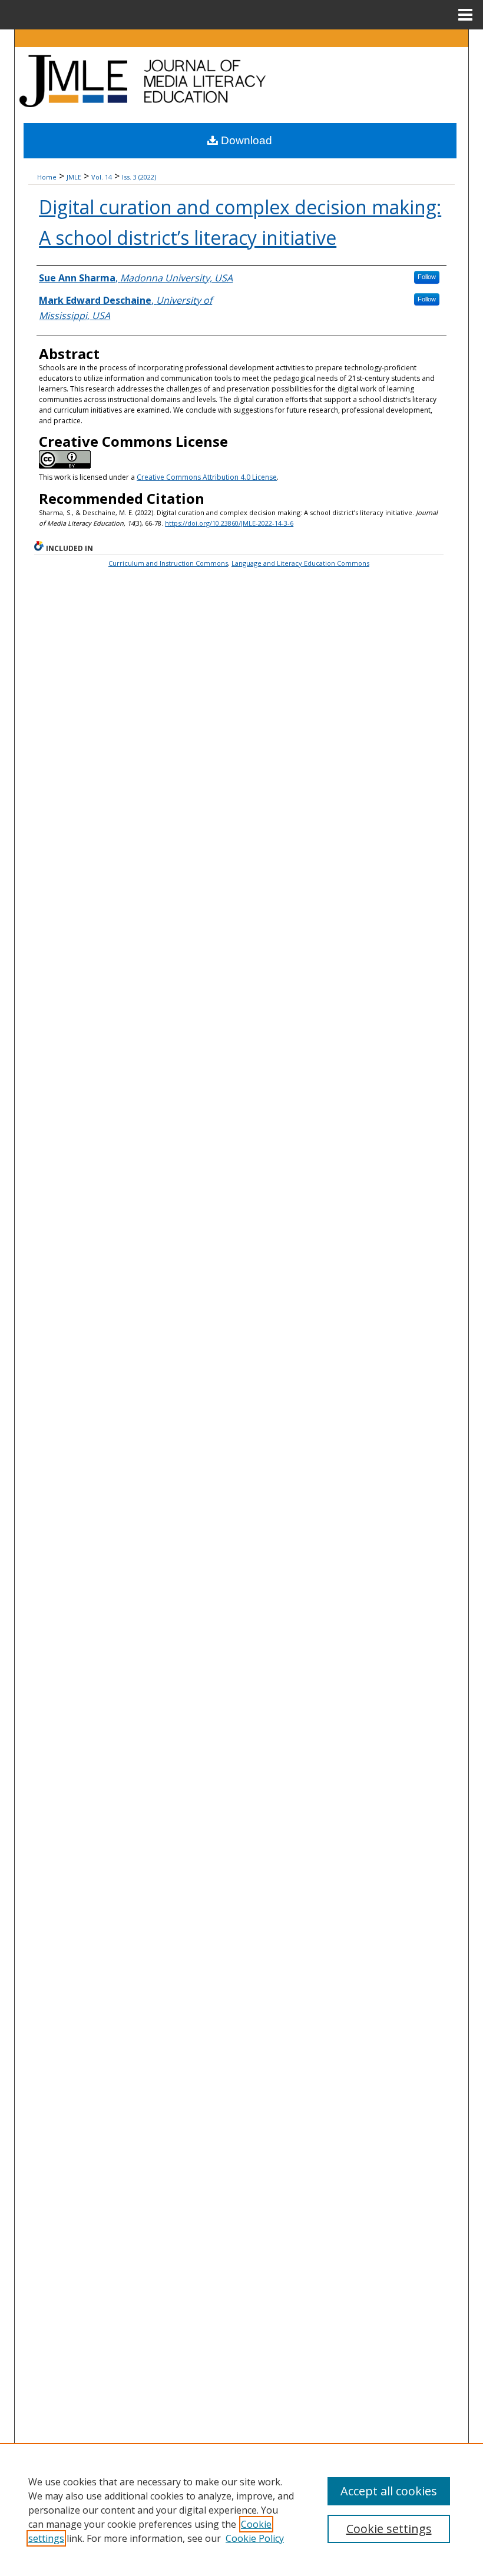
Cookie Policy (255, 2538)
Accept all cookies (389, 2491)
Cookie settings (389, 2529)
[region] (241, 2509)
